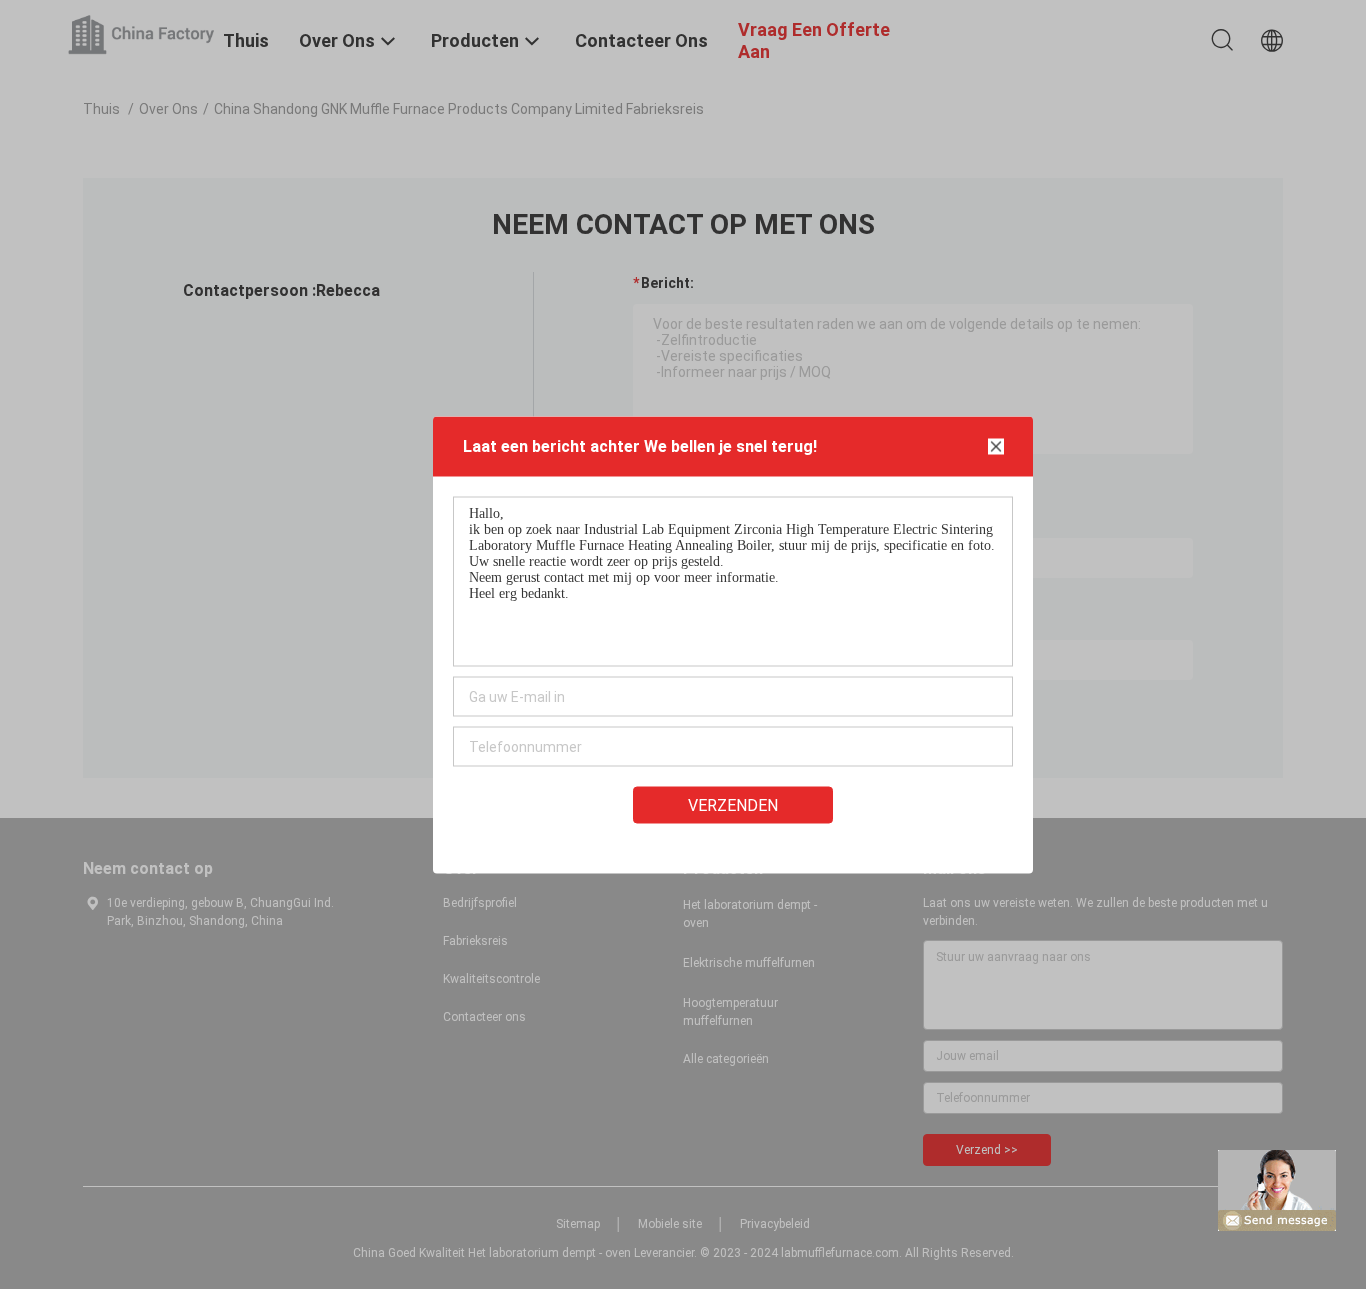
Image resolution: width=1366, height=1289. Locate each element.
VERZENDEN (733, 804)
